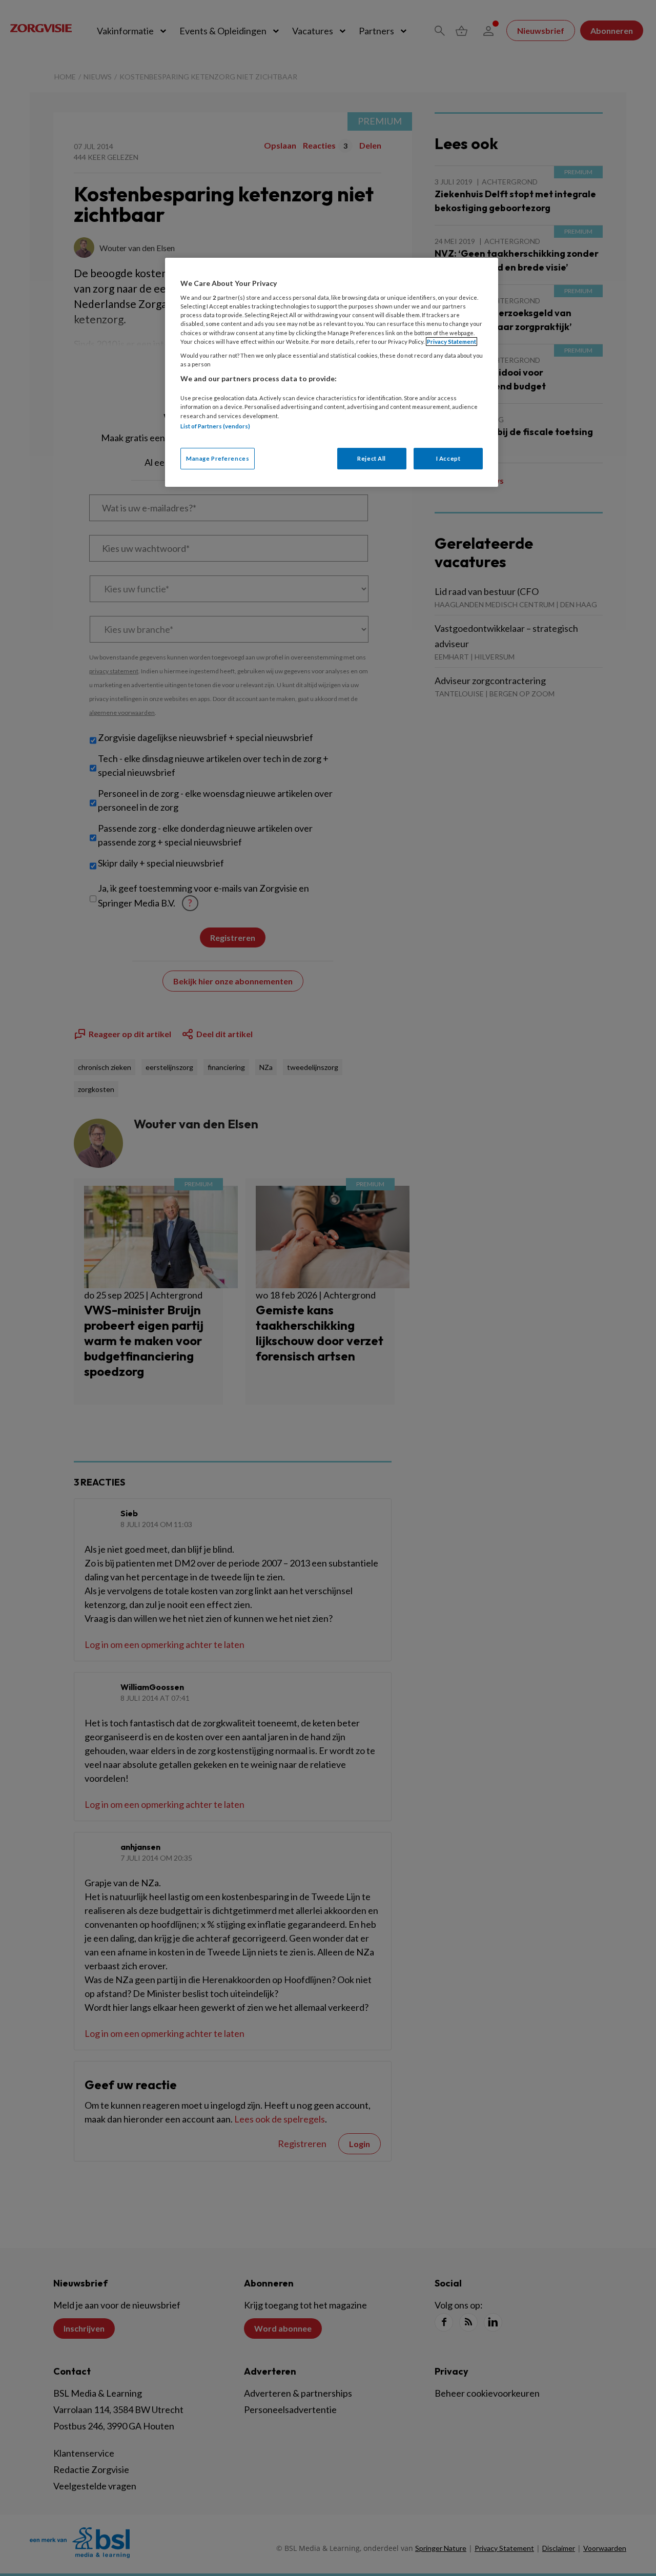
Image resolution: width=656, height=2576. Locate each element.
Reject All (372, 458)
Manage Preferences (218, 458)
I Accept (448, 458)
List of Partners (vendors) (215, 426)
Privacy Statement (452, 342)
